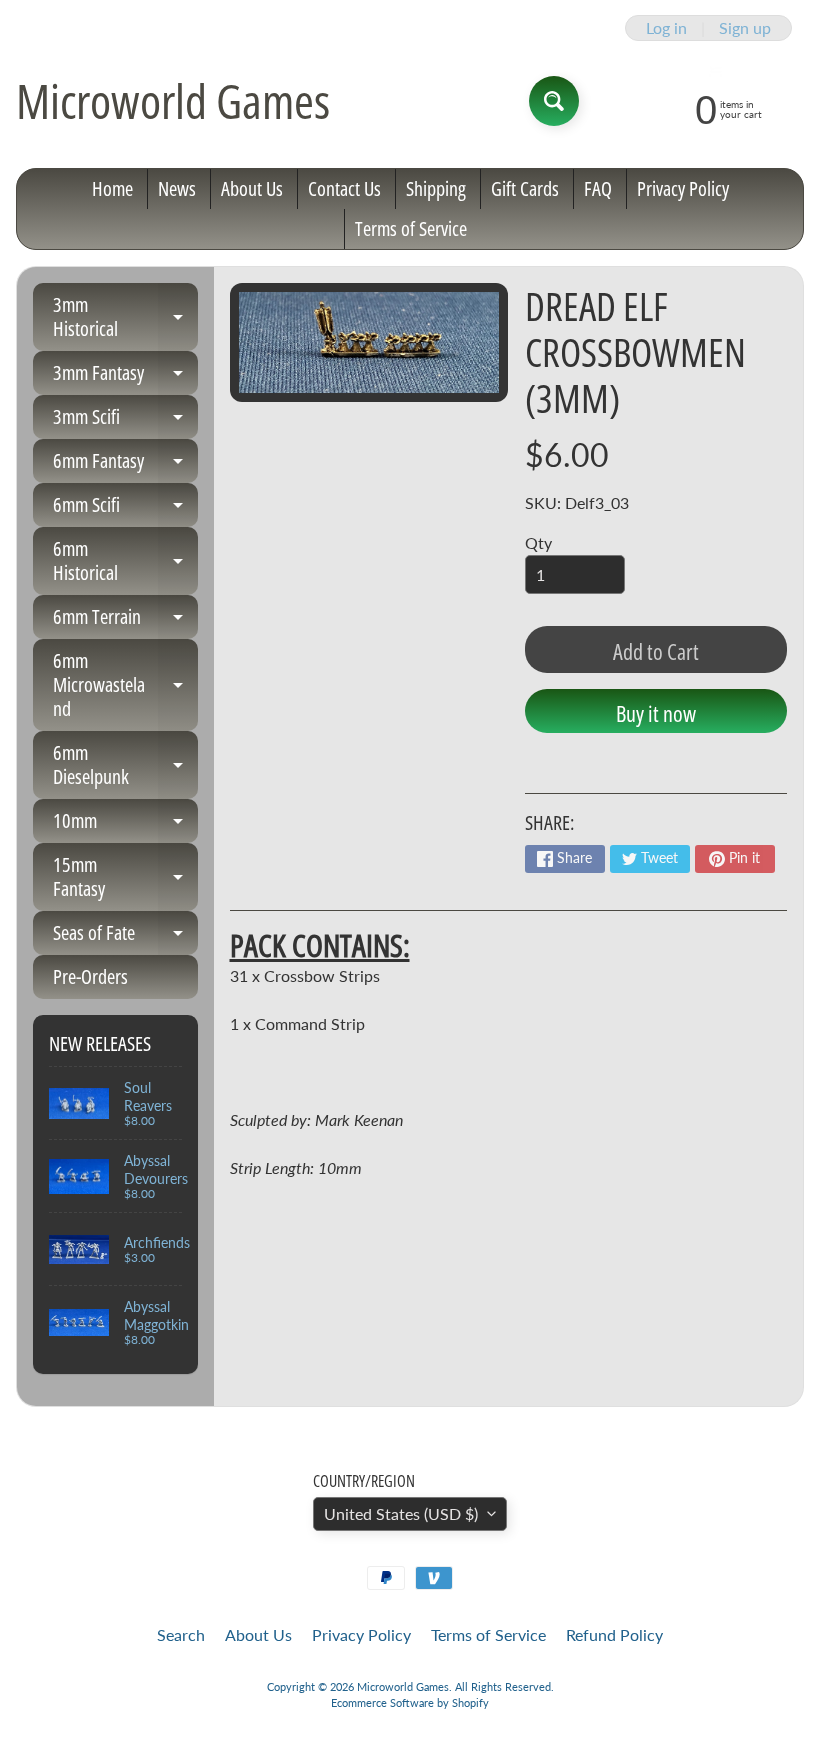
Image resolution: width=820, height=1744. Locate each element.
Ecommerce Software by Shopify (410, 1702)
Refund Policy (614, 1634)
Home (112, 188)
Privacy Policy (683, 188)
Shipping (436, 188)
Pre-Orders (90, 976)
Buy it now (656, 713)
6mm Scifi (125, 509)
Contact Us (344, 188)
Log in (666, 28)
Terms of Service (411, 228)
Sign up (745, 28)
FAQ (598, 188)
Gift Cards (525, 188)
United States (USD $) (401, 1513)
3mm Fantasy (125, 377)
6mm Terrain (125, 621)
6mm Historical (125, 562)
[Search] (554, 101)
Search (181, 1634)
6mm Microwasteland (125, 684)
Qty (538, 542)
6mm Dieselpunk (125, 766)
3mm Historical (125, 318)
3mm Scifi (125, 421)
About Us (252, 188)
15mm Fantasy (125, 878)
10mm (125, 825)
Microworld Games (173, 101)
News (177, 188)
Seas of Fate (125, 937)
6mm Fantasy (125, 465)
